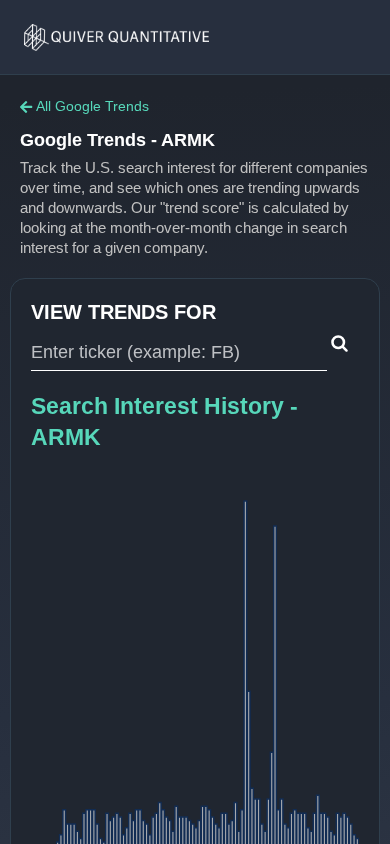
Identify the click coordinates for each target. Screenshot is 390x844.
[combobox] (179, 353)
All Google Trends (92, 106)
